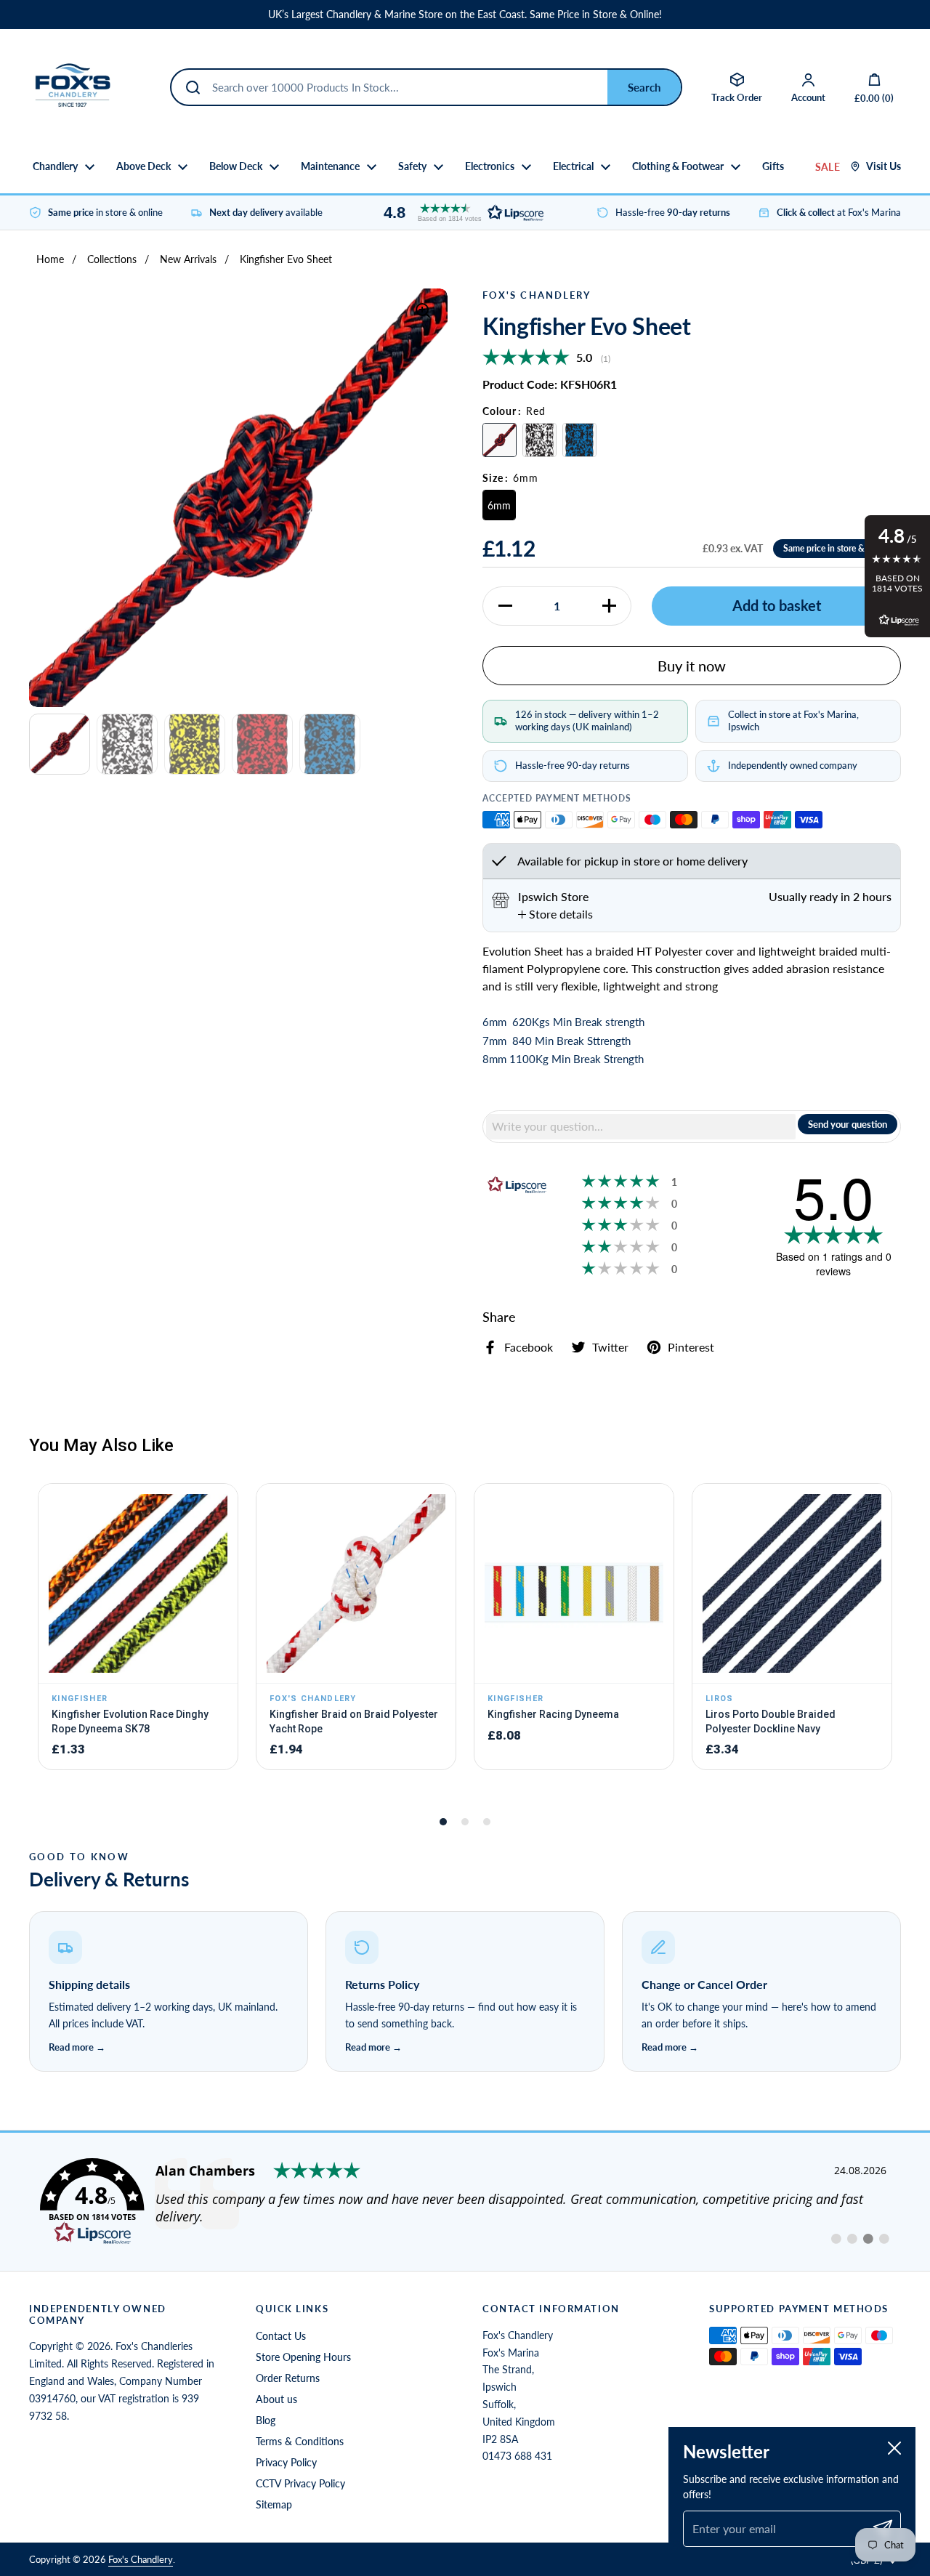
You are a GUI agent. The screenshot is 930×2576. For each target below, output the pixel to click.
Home (50, 259)
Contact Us (281, 2336)
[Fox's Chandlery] (73, 87)
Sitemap (274, 2504)
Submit (644, 87)
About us (276, 2399)
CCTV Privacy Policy (300, 2483)
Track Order (737, 97)
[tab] (555, 914)
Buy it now (692, 666)
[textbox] (641, 1126)
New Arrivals (188, 259)
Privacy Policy (286, 2462)
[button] (460, 213)
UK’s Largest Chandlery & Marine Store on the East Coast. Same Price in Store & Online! (465, 15)
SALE (828, 167)
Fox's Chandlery (141, 2559)
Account (808, 97)
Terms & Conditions (300, 2441)
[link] (465, 2202)
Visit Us (883, 166)
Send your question (848, 1124)
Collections (112, 259)
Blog (266, 2420)
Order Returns (288, 2378)
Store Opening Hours (303, 2357)
